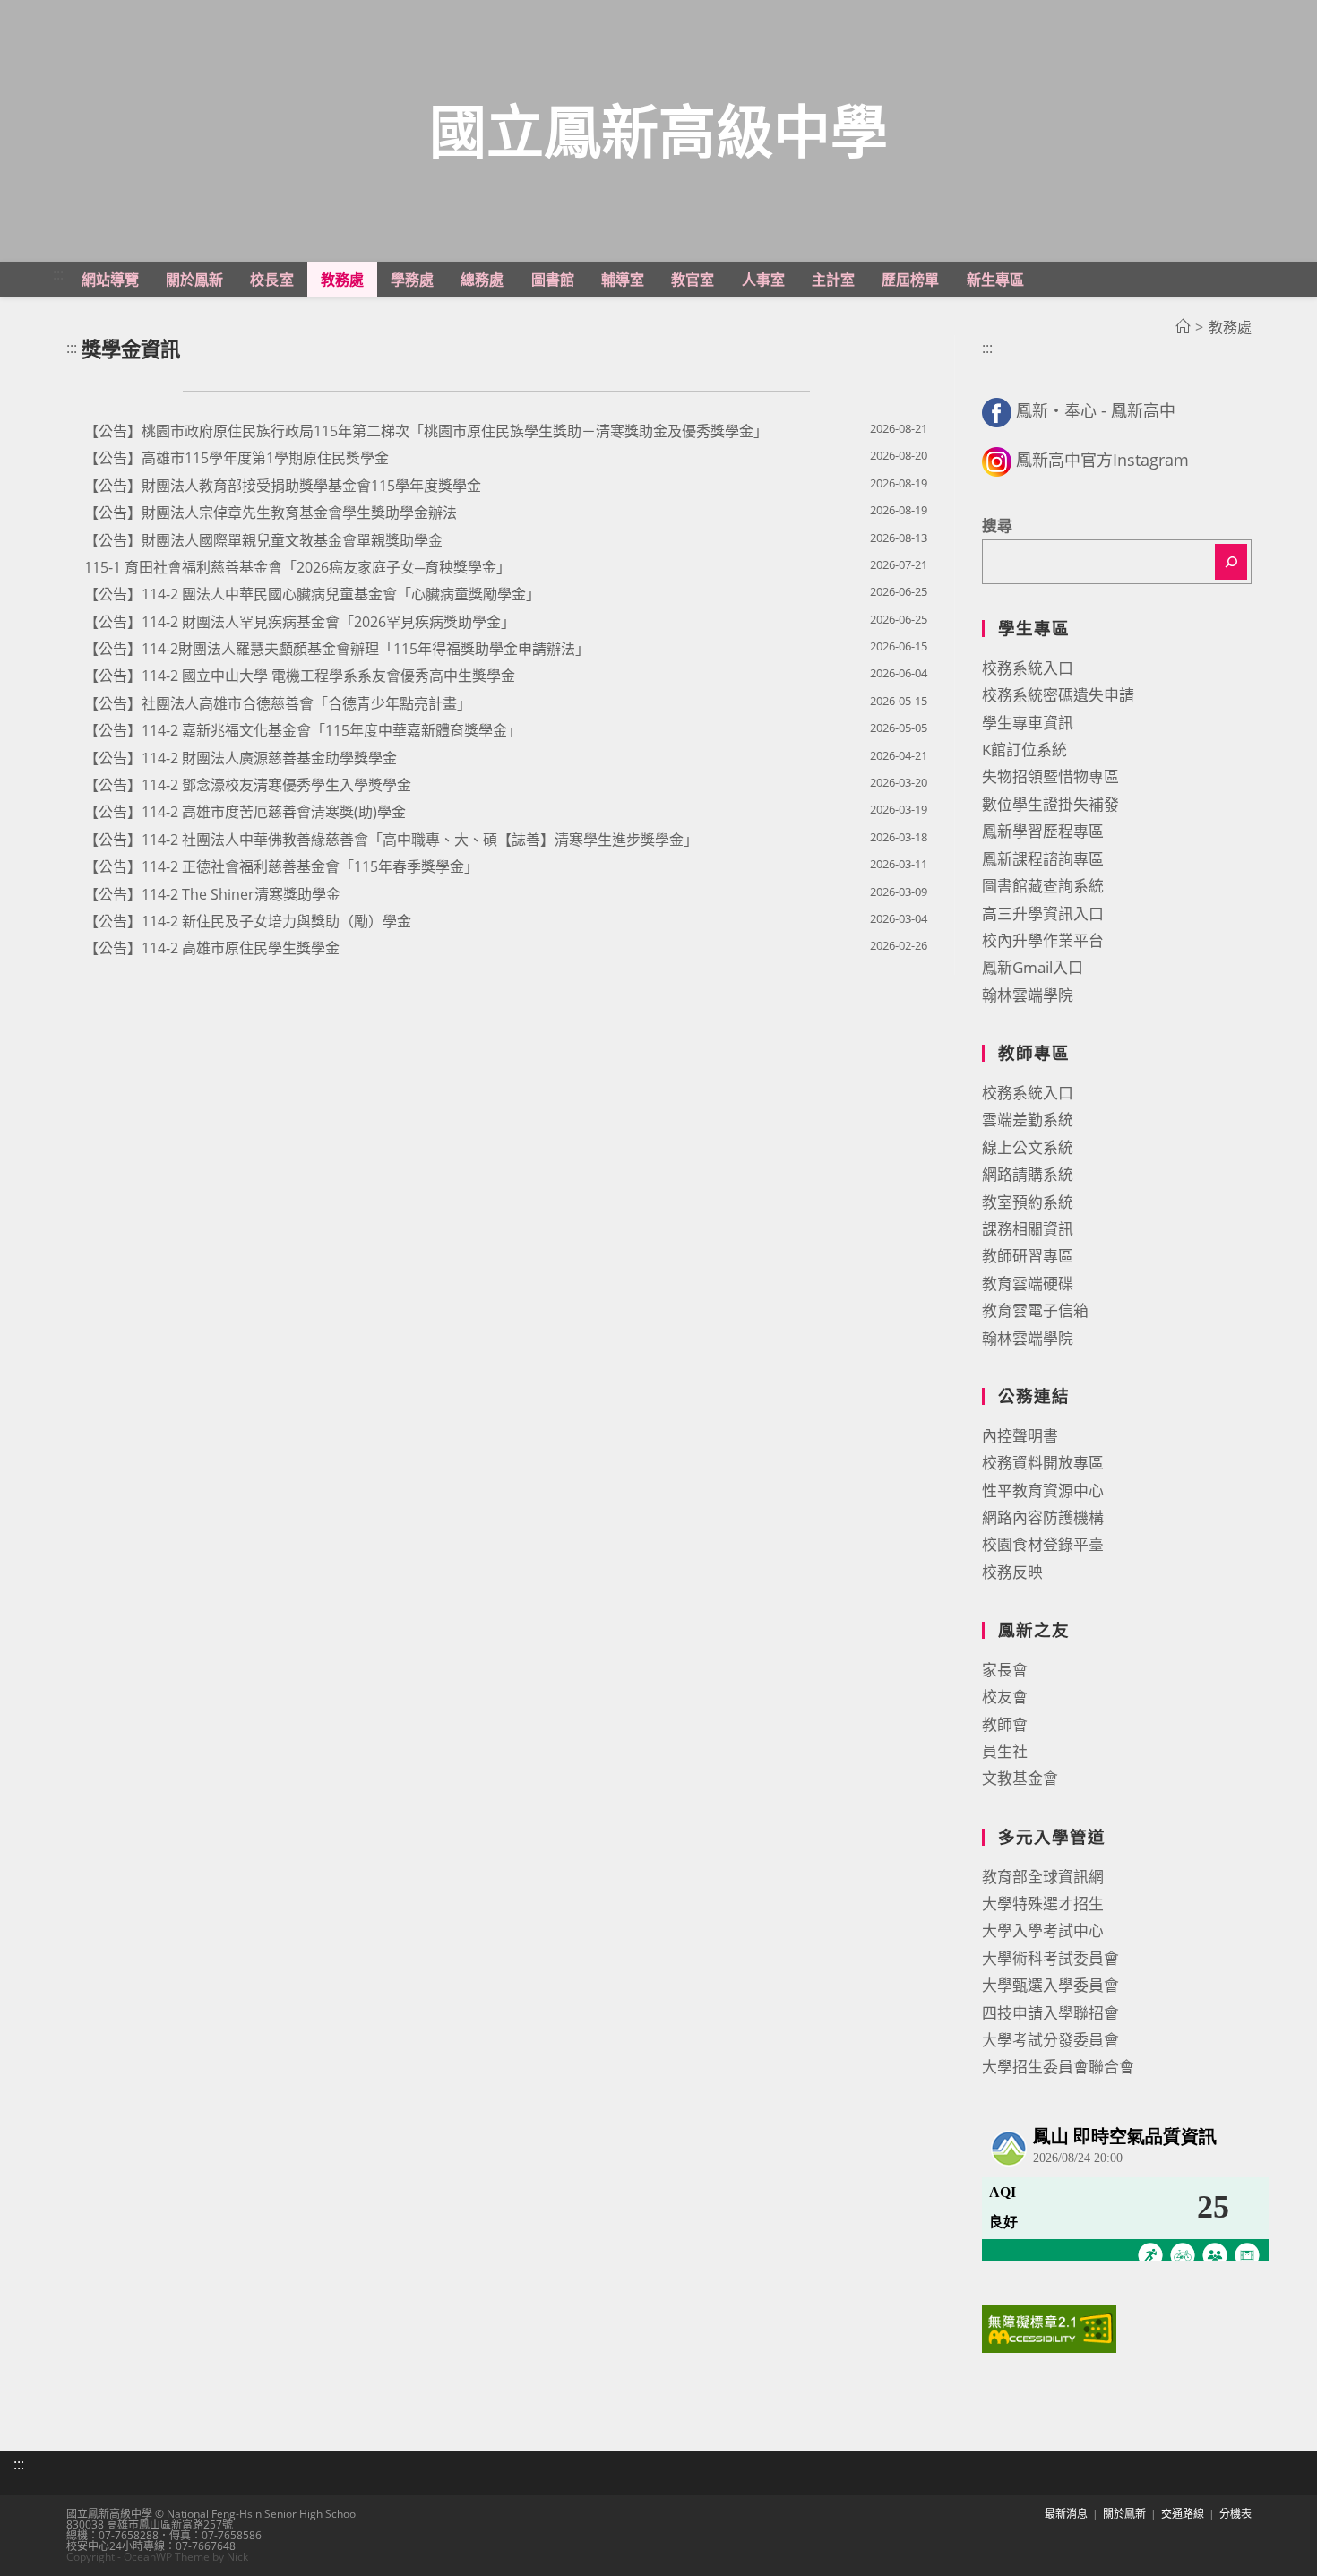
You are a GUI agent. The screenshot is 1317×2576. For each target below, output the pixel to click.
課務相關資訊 (1028, 1229)
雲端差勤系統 (1028, 1120)
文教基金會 (1020, 1778)
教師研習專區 (1028, 1256)
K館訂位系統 (1024, 750)
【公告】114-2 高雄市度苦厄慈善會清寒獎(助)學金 (245, 812)
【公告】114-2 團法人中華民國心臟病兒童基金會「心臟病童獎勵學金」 (312, 594)
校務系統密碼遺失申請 (1058, 695)
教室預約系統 (1028, 1202)
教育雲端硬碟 (1028, 1284)
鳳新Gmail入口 (1033, 967)
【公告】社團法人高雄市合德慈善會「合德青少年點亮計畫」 (278, 703)
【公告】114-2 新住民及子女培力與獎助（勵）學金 (248, 921)
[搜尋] (1231, 562)
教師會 (1005, 1724)
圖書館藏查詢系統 (1043, 886)
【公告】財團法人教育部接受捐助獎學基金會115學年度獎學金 (283, 486)
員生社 (1005, 1751)
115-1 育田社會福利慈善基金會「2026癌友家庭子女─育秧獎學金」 (297, 567)
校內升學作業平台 (1043, 940)
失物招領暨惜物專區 (1050, 776)
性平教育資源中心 (1043, 1490)
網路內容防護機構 (1043, 1517)
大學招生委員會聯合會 (1058, 2067)
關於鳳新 (1124, 2514)
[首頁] (1183, 327)
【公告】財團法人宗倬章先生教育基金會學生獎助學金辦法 (271, 513)
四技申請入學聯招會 (1050, 2013)
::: (58, 274)
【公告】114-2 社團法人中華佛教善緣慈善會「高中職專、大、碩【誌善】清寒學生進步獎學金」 (391, 840)
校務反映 (1012, 1572)
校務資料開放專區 (1043, 1463)
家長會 (1005, 1670)
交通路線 (1183, 2514)
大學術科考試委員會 (1050, 1958)
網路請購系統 (1028, 1174)
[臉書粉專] (997, 410)
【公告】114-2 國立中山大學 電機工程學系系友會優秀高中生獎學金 (300, 676)
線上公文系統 (1028, 1147)
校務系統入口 (1028, 668)
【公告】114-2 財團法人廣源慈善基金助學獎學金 (241, 758)
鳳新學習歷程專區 (1043, 831)
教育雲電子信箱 (1035, 1310)
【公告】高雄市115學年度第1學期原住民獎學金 (237, 458)
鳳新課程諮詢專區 (1043, 859)
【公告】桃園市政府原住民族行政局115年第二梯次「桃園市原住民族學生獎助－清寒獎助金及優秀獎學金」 (426, 431)
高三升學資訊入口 (1043, 913)
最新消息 (1066, 2514)
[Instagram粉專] (997, 460)
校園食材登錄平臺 (1043, 1544)
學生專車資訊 (1028, 723)
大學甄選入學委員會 (1050, 1985)
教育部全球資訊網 (1043, 1877)
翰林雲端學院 (1028, 995)
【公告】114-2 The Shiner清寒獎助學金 (212, 894)
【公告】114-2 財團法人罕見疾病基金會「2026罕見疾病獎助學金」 (300, 622)
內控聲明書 (1020, 1436)
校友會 (1005, 1697)
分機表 (1235, 2514)
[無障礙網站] (1049, 2327)
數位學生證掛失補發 (1050, 804)
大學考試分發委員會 (1050, 2040)
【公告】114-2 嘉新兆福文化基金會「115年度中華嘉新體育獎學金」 (303, 730)
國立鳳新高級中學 (658, 130)
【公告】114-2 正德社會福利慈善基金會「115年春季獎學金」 (281, 866)
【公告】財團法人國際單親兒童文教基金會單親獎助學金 (263, 540)
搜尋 (997, 526)
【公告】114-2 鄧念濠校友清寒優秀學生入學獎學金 (248, 785)
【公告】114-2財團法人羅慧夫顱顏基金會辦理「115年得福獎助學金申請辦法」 (337, 649)
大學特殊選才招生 (1043, 1904)
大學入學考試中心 (1043, 1930)
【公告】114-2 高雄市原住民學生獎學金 (212, 948)
